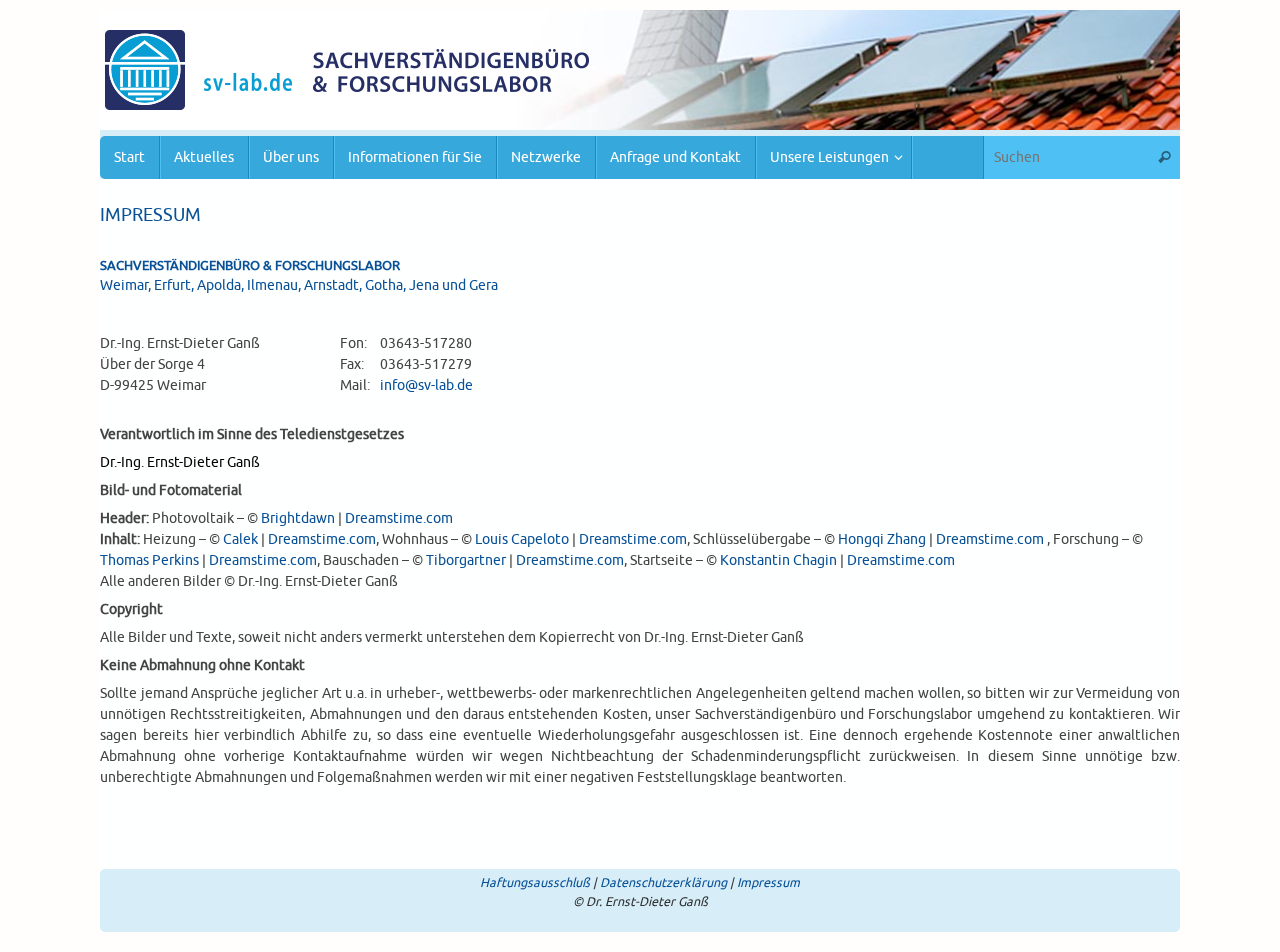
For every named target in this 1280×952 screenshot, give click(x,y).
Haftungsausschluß (535, 883)
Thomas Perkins (149, 560)
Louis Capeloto (522, 539)
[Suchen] (1164, 157)
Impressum (768, 883)
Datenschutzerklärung (663, 883)
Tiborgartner (466, 560)
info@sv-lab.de (426, 385)
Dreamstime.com (399, 518)
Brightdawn (298, 518)
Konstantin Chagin (778, 560)
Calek (240, 539)
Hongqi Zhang (882, 539)
